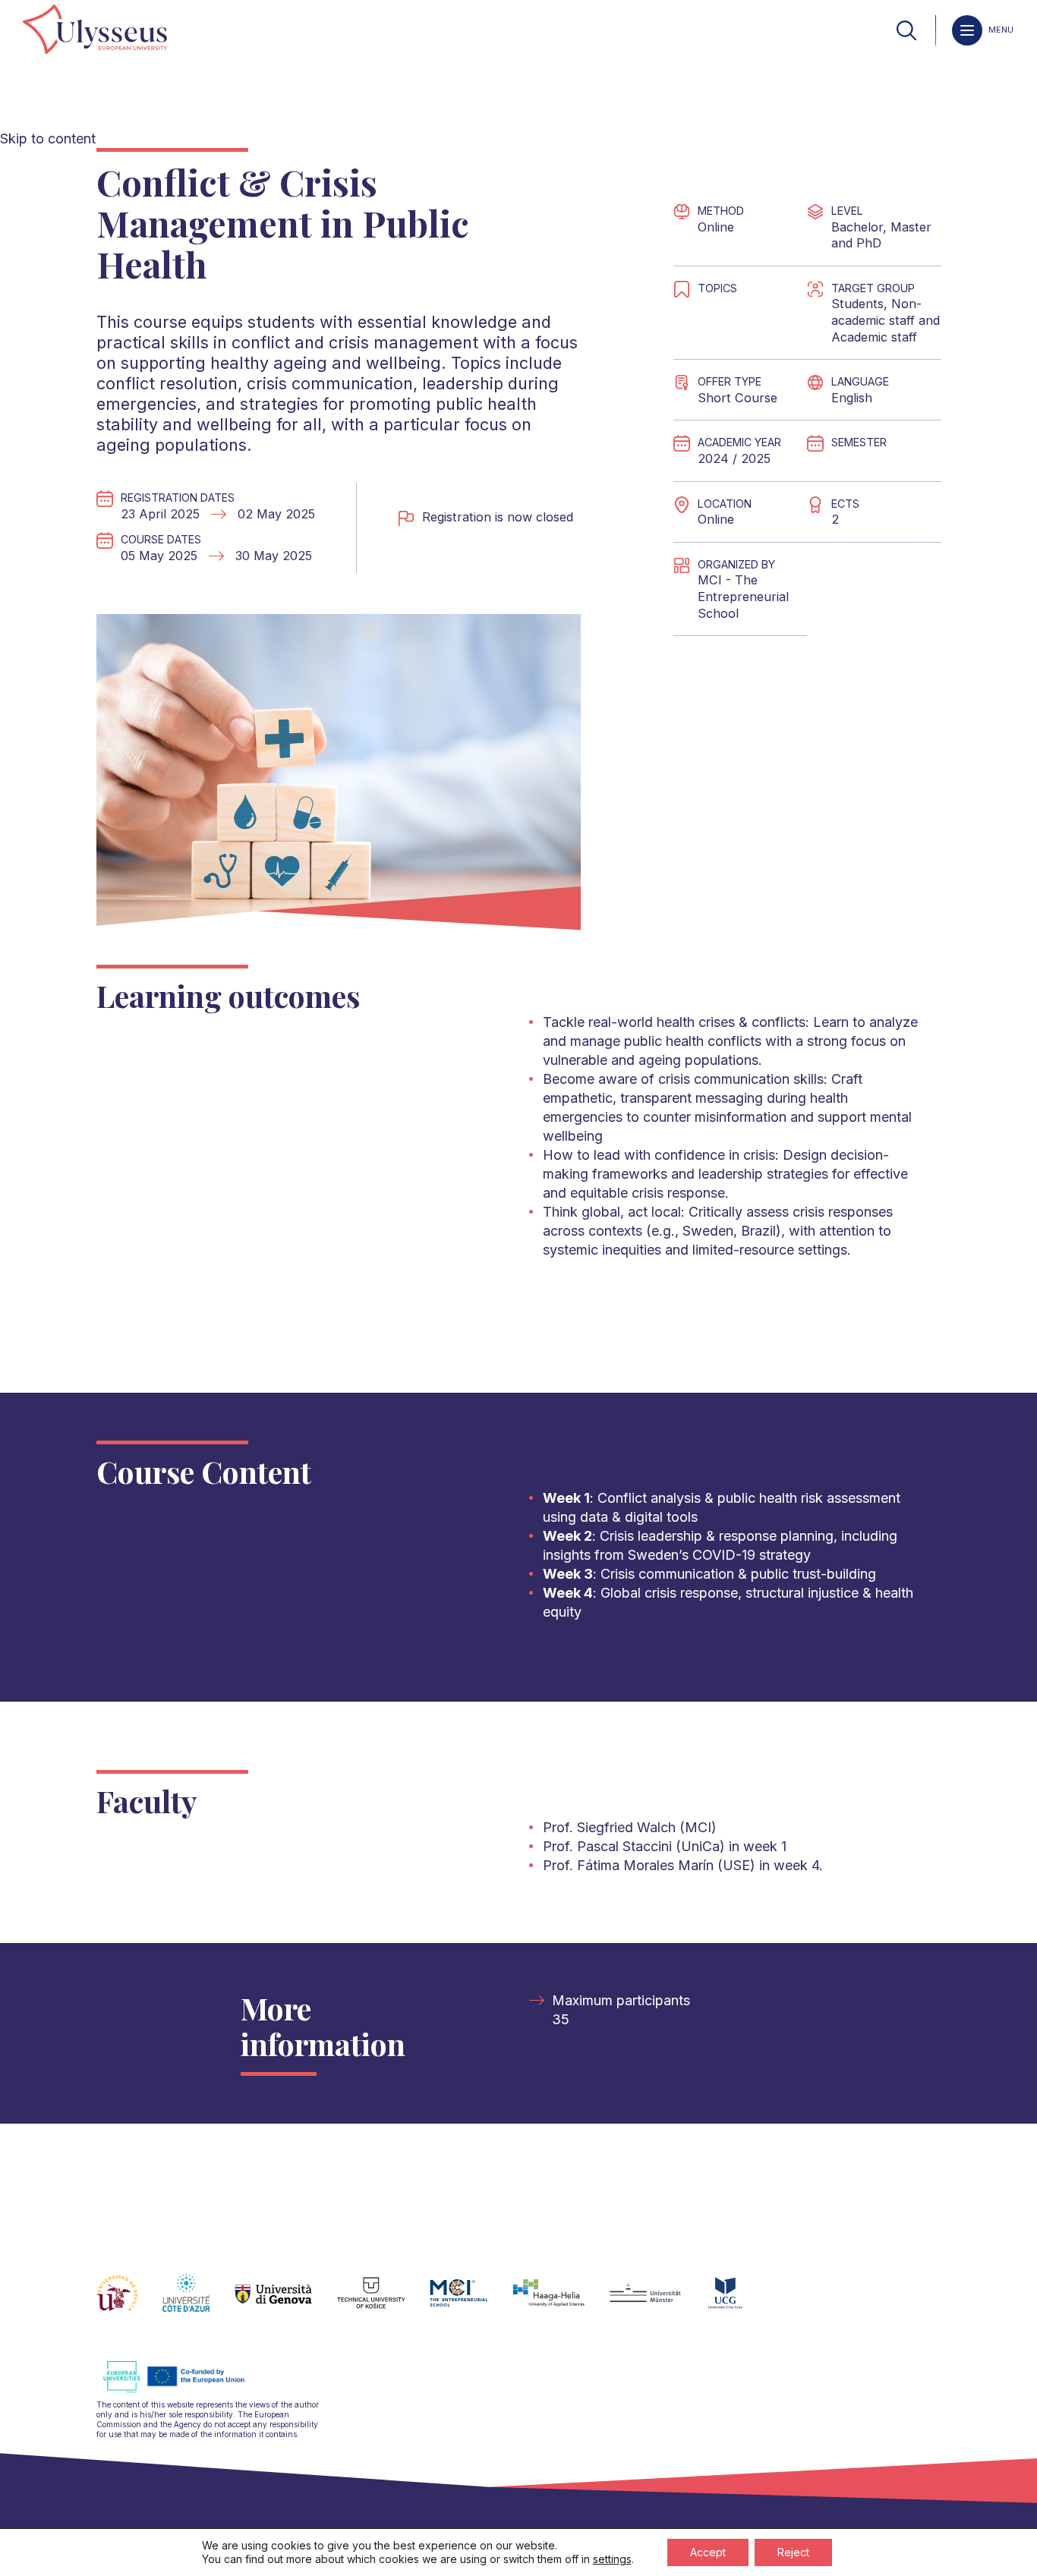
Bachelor (857, 227)
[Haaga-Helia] (561, 2302)
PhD (869, 243)
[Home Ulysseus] (95, 30)
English (852, 398)
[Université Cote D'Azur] (199, 2302)
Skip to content (48, 139)
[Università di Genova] (286, 2302)
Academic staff (874, 337)
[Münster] (657, 2302)
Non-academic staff (876, 312)
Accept (708, 2552)
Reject (793, 2552)
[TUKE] (384, 2302)
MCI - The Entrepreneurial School (743, 596)
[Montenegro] (738, 2302)
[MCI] (471, 2302)
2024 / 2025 (734, 458)
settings (612, 2559)
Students (857, 304)
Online (716, 227)
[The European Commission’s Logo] (185, 2390)
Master (911, 227)
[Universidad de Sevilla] (129, 2302)
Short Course (738, 398)
